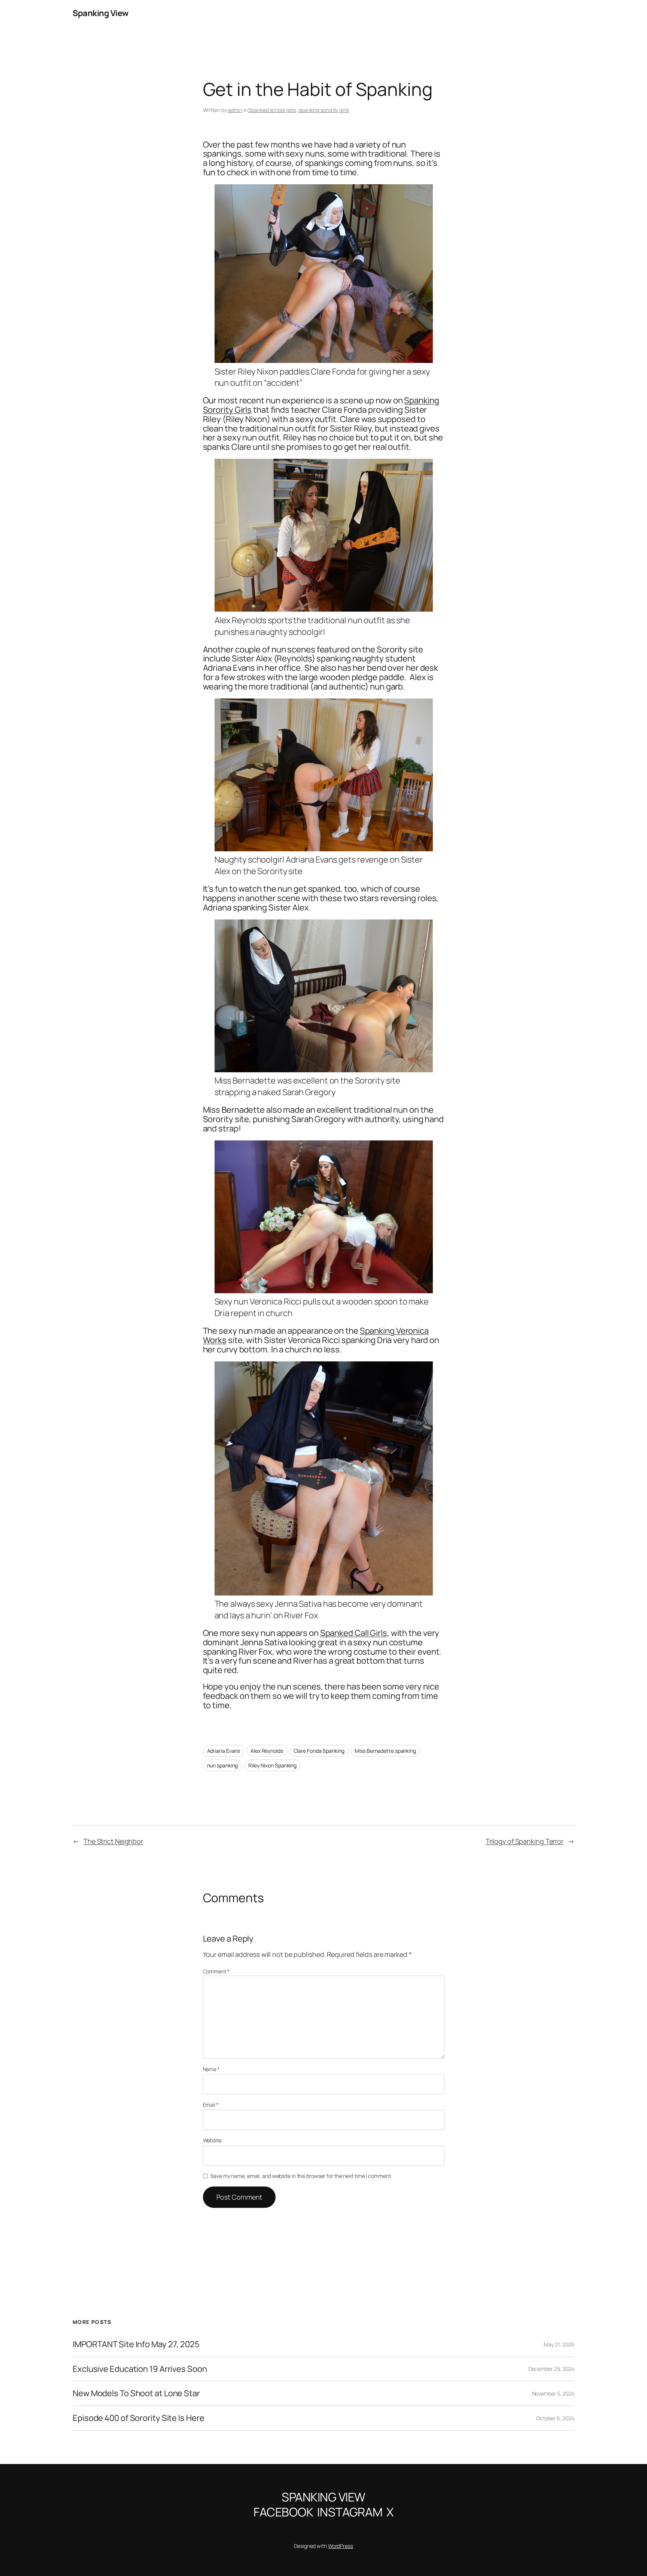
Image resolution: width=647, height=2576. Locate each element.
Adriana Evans (224, 1751)
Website (212, 2140)
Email (211, 2105)
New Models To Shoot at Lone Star (136, 2393)
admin (235, 110)
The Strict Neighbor (113, 1841)
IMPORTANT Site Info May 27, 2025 (136, 2344)
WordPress (341, 2546)
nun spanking (223, 1765)
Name (211, 2069)
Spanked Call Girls (354, 1633)
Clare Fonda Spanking (319, 1751)
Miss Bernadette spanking (385, 1751)
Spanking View (101, 13)
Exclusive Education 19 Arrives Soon (140, 2369)
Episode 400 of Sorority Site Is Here (138, 2418)
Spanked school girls (272, 110)
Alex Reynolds (267, 1751)
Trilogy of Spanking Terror (525, 1841)
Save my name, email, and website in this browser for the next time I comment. (301, 2176)
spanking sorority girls (324, 110)
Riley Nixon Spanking (272, 1765)
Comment (216, 1971)
